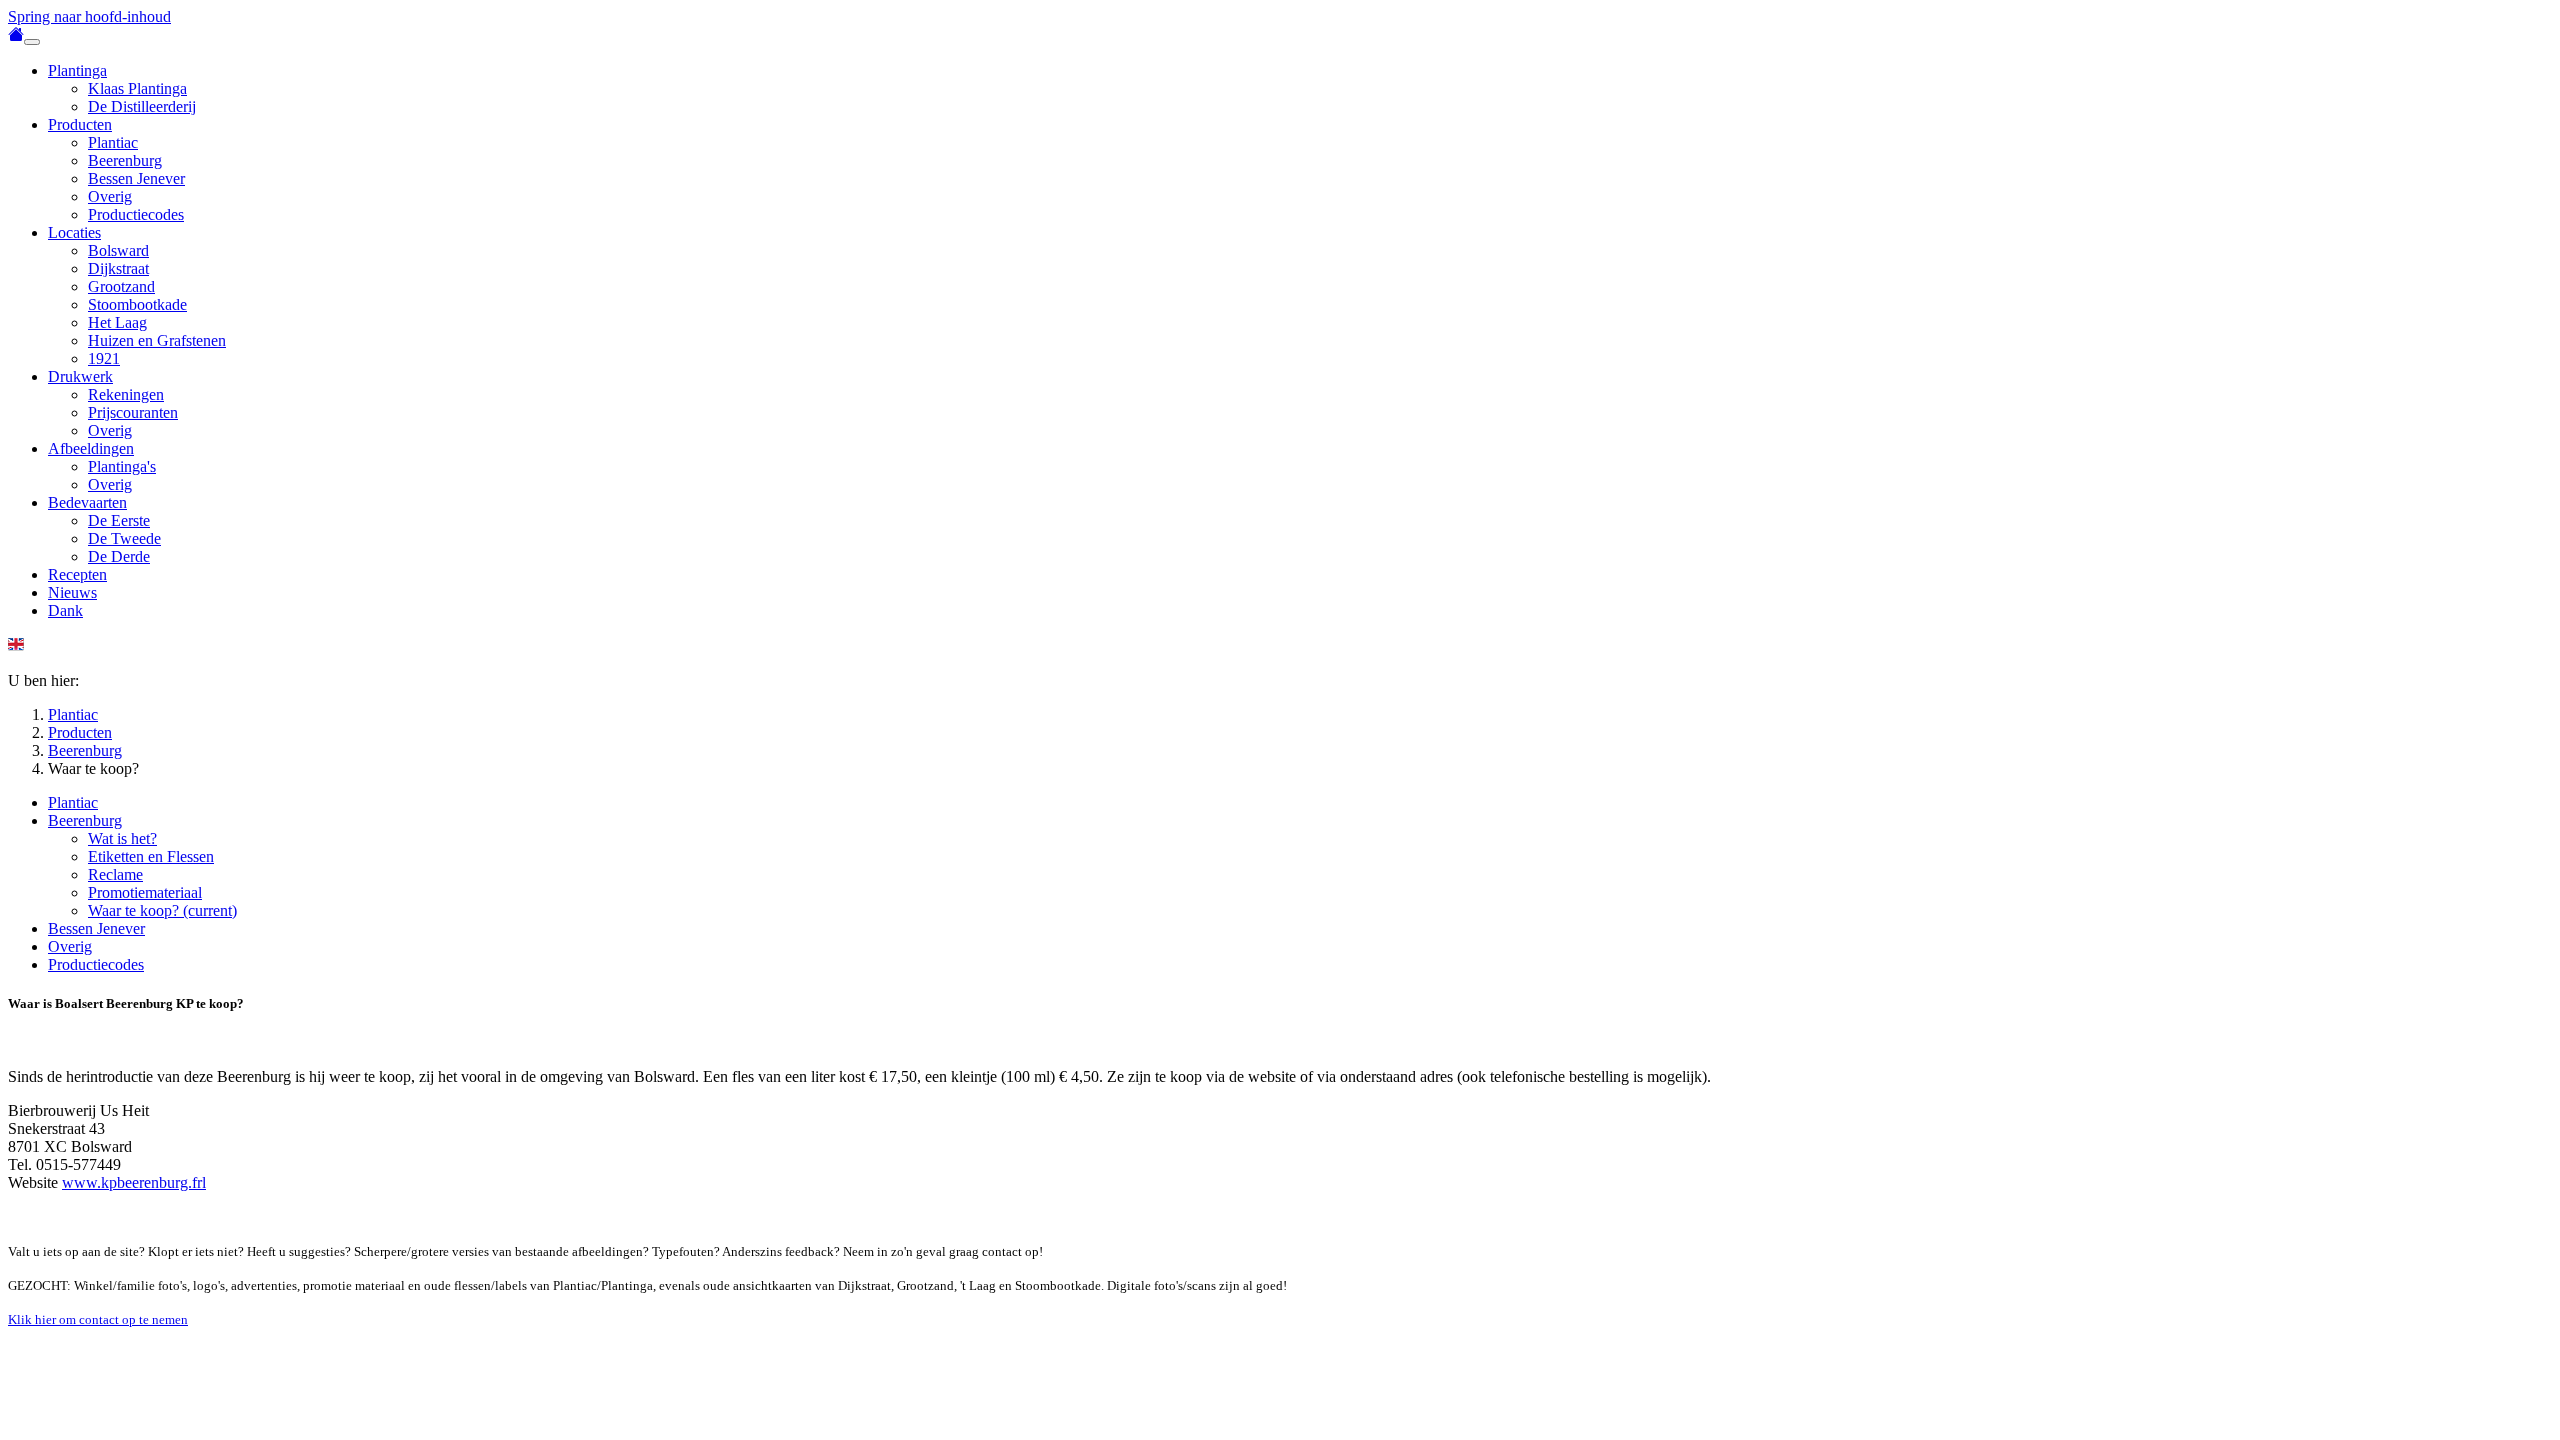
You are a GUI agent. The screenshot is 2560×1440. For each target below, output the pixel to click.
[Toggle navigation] (32, 42)
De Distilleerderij (142, 106)
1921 (104, 358)
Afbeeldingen (91, 448)
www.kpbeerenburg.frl (134, 1182)
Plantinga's (122, 466)
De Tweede (124, 538)
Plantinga (77, 70)
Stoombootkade (137, 304)
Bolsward (118, 250)
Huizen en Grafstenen (157, 340)
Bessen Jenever (136, 178)
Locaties (74, 232)
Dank (65, 610)
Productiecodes (136, 214)
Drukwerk (80, 376)
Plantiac (113, 142)
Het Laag (117, 322)
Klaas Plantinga (137, 88)
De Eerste (119, 520)
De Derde (119, 556)
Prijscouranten (133, 412)
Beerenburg (125, 160)
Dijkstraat (118, 268)
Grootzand (121, 286)
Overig (110, 196)
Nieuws (72, 592)
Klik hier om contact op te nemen (98, 1319)
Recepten (77, 574)
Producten (80, 124)
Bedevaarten (87, 502)
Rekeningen (126, 394)
